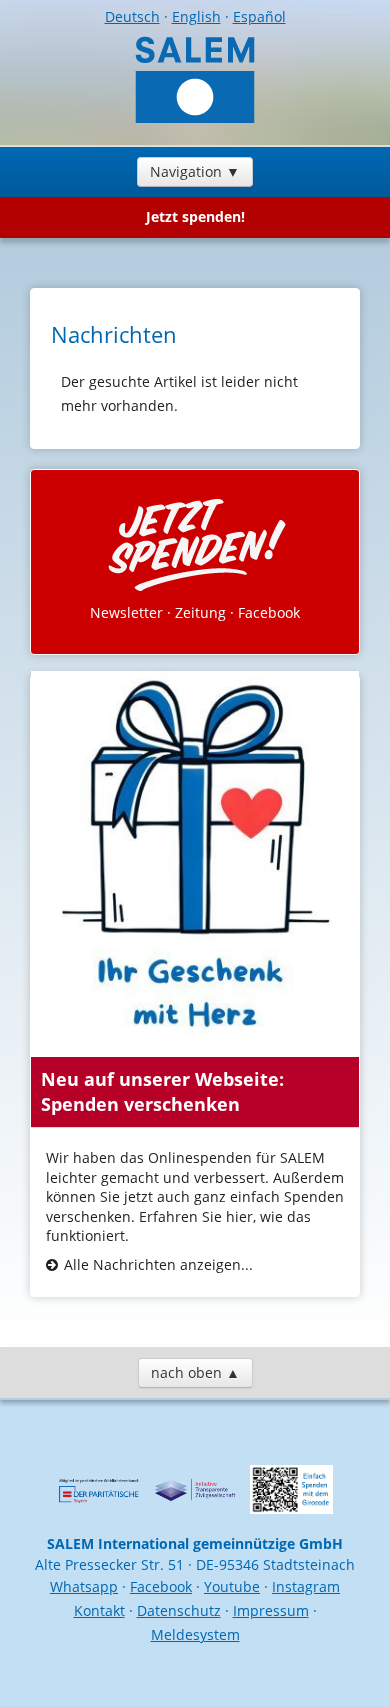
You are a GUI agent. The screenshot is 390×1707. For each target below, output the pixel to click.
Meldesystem (195, 1634)
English (196, 16)
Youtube (232, 1586)
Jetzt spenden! (195, 216)
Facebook (269, 612)
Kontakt (99, 1610)
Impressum (271, 1610)
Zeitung (200, 612)
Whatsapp (84, 1586)
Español (259, 16)
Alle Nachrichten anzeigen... (158, 1264)
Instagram (306, 1586)
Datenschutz (179, 1610)
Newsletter (126, 612)
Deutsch (132, 16)
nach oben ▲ (195, 1372)
